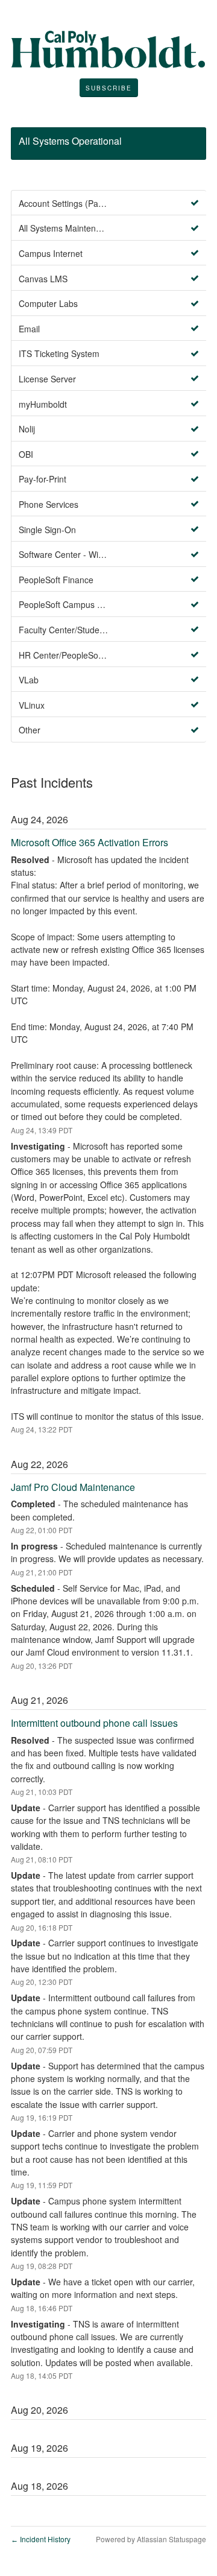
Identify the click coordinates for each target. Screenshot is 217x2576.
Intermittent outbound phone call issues (94, 1723)
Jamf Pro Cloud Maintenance (73, 1487)
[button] (109, 88)
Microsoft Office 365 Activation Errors (90, 842)
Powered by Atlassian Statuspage (151, 2539)
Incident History (41, 2539)
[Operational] (195, 203)
